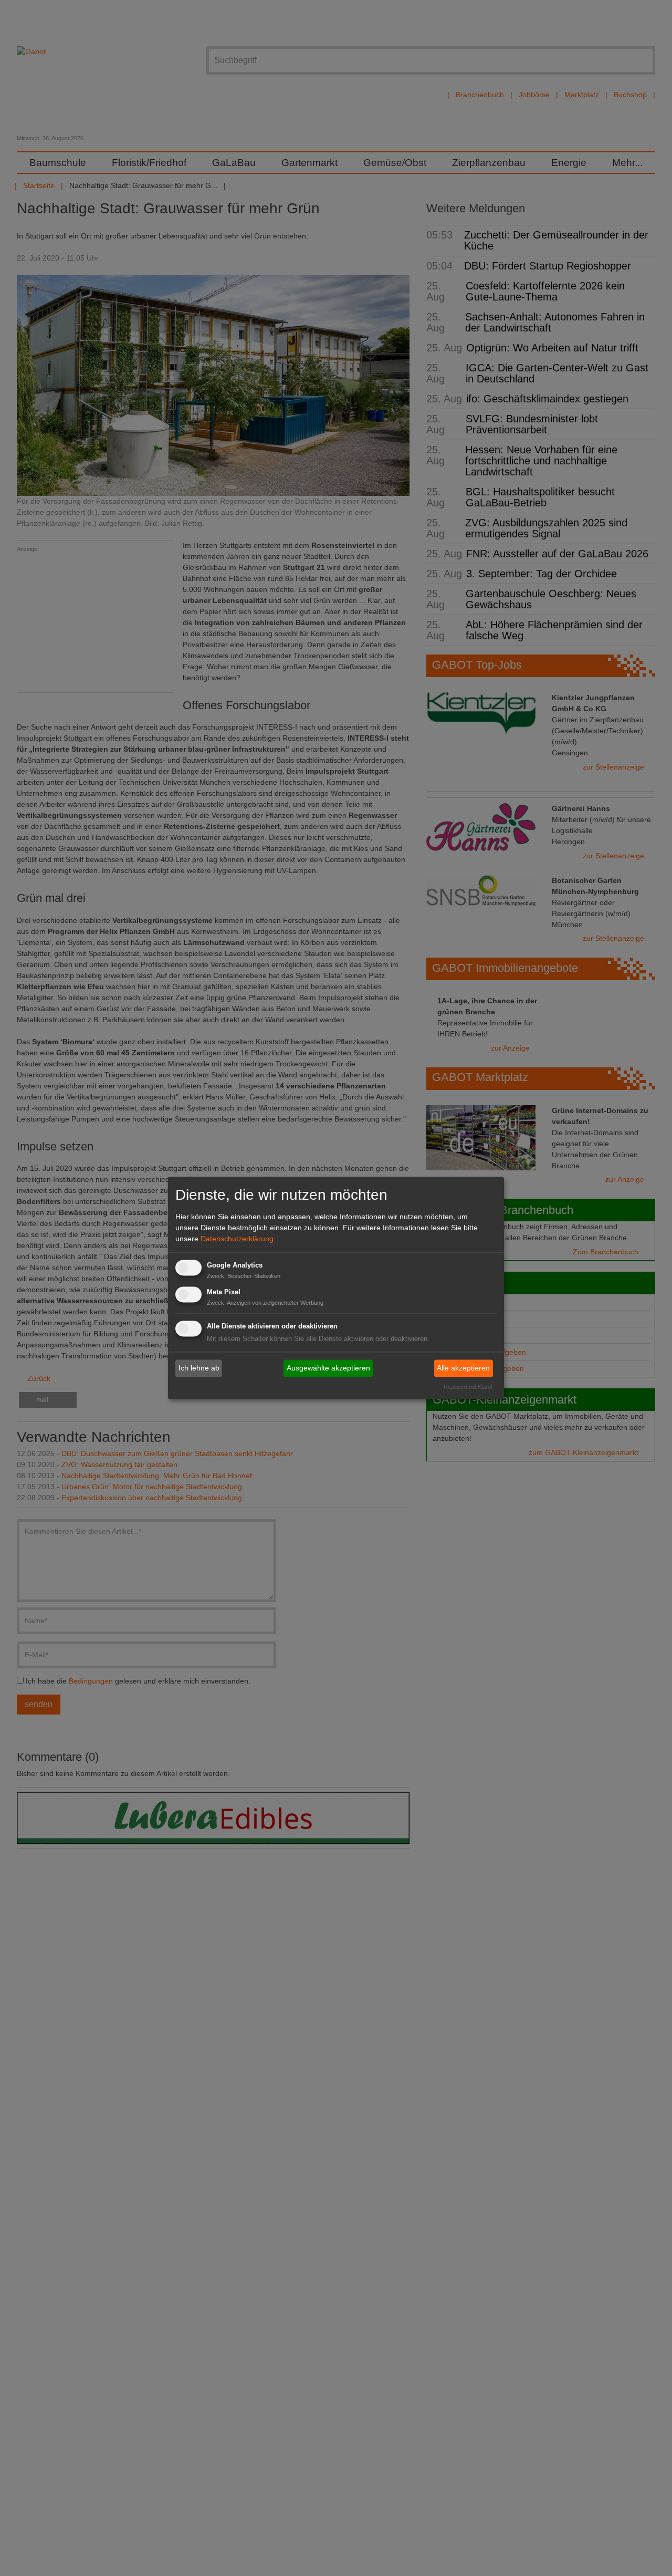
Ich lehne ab (199, 1368)
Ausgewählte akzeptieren (328, 1368)
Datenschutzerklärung (237, 1239)
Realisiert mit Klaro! (468, 1387)
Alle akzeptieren (463, 1368)
